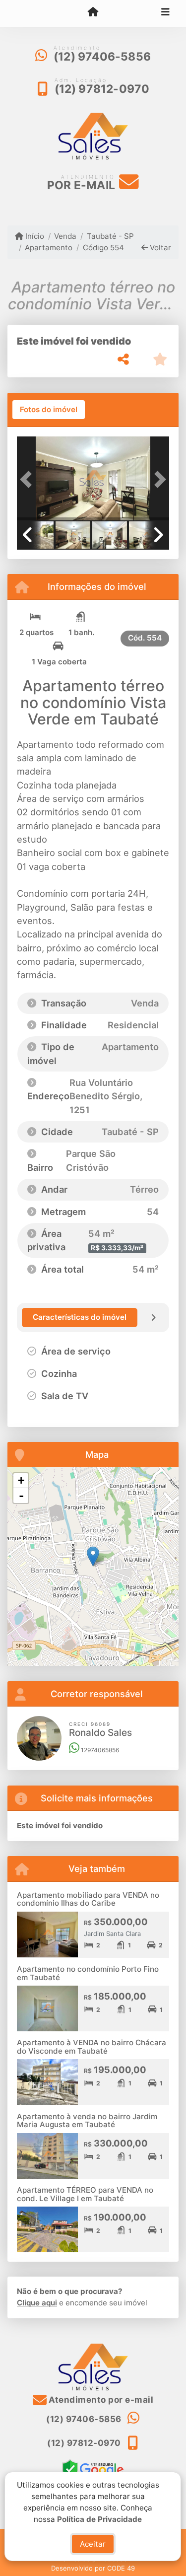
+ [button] (21, 1480)
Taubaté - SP (110, 236)
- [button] (21, 1496)
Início (34, 236)
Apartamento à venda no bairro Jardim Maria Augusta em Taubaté (87, 2121)
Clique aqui (37, 2303)
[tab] (49, 410)
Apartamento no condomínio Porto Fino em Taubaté (88, 1973)
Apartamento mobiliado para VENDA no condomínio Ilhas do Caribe (88, 1899)
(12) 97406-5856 (102, 57)
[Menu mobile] (93, 13)
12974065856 (99, 1750)
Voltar (159, 248)
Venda (65, 236)
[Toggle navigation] (165, 13)
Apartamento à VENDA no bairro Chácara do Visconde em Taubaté (92, 2047)
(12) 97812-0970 (102, 89)
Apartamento (49, 248)
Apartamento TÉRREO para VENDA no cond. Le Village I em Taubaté (85, 2194)
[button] (28, 479)
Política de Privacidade (100, 2519)
